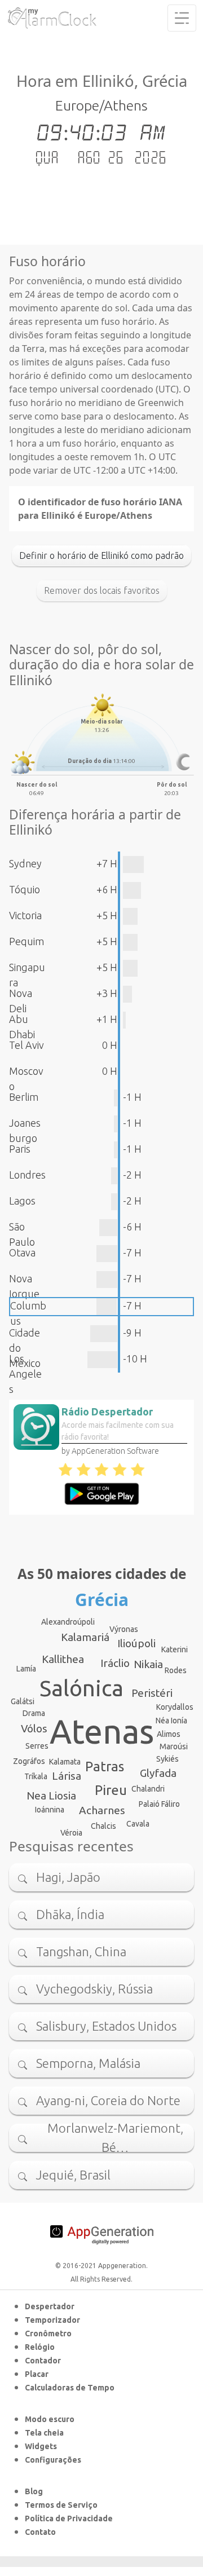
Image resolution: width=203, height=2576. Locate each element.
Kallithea (63, 1659)
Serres (37, 1746)
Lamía (26, 1669)
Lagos (22, 1201)
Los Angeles (25, 1374)
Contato (40, 2532)
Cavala (138, 1824)
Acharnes (102, 1810)
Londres (27, 1175)
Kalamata (65, 1762)
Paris (20, 1149)
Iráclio (115, 1663)
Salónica (81, 1688)
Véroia (71, 1833)
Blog (34, 2491)
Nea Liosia (51, 1796)
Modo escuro (50, 2419)
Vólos (34, 1728)
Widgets (41, 2446)
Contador (43, 2361)
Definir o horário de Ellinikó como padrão (101, 555)
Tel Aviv (27, 1045)
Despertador (50, 2306)
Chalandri (148, 1789)
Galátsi (23, 1701)
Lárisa (67, 1776)
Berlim (24, 1097)
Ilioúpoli (136, 1643)
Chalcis (103, 1826)
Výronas (124, 1629)
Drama (34, 1713)
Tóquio (25, 889)
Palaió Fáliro (159, 1804)
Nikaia (148, 1664)
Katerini (175, 1649)
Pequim (27, 941)
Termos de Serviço (61, 2505)
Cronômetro (48, 2334)
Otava (22, 1252)
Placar (37, 2374)
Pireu (111, 1790)
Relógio (40, 2347)
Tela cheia (44, 2433)
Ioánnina (50, 1810)
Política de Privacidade (69, 2518)
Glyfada (158, 1773)
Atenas (102, 1731)
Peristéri (152, 1693)
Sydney (25, 863)
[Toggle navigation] (182, 18)
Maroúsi (174, 1746)
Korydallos (175, 1707)
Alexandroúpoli (68, 1622)
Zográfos (29, 1761)
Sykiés (167, 1759)
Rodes (176, 1670)
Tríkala (36, 1776)
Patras (105, 1766)
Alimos (169, 1734)
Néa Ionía (171, 1721)
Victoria (25, 915)
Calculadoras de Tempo (70, 2388)
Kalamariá (85, 1637)
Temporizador (52, 2320)
